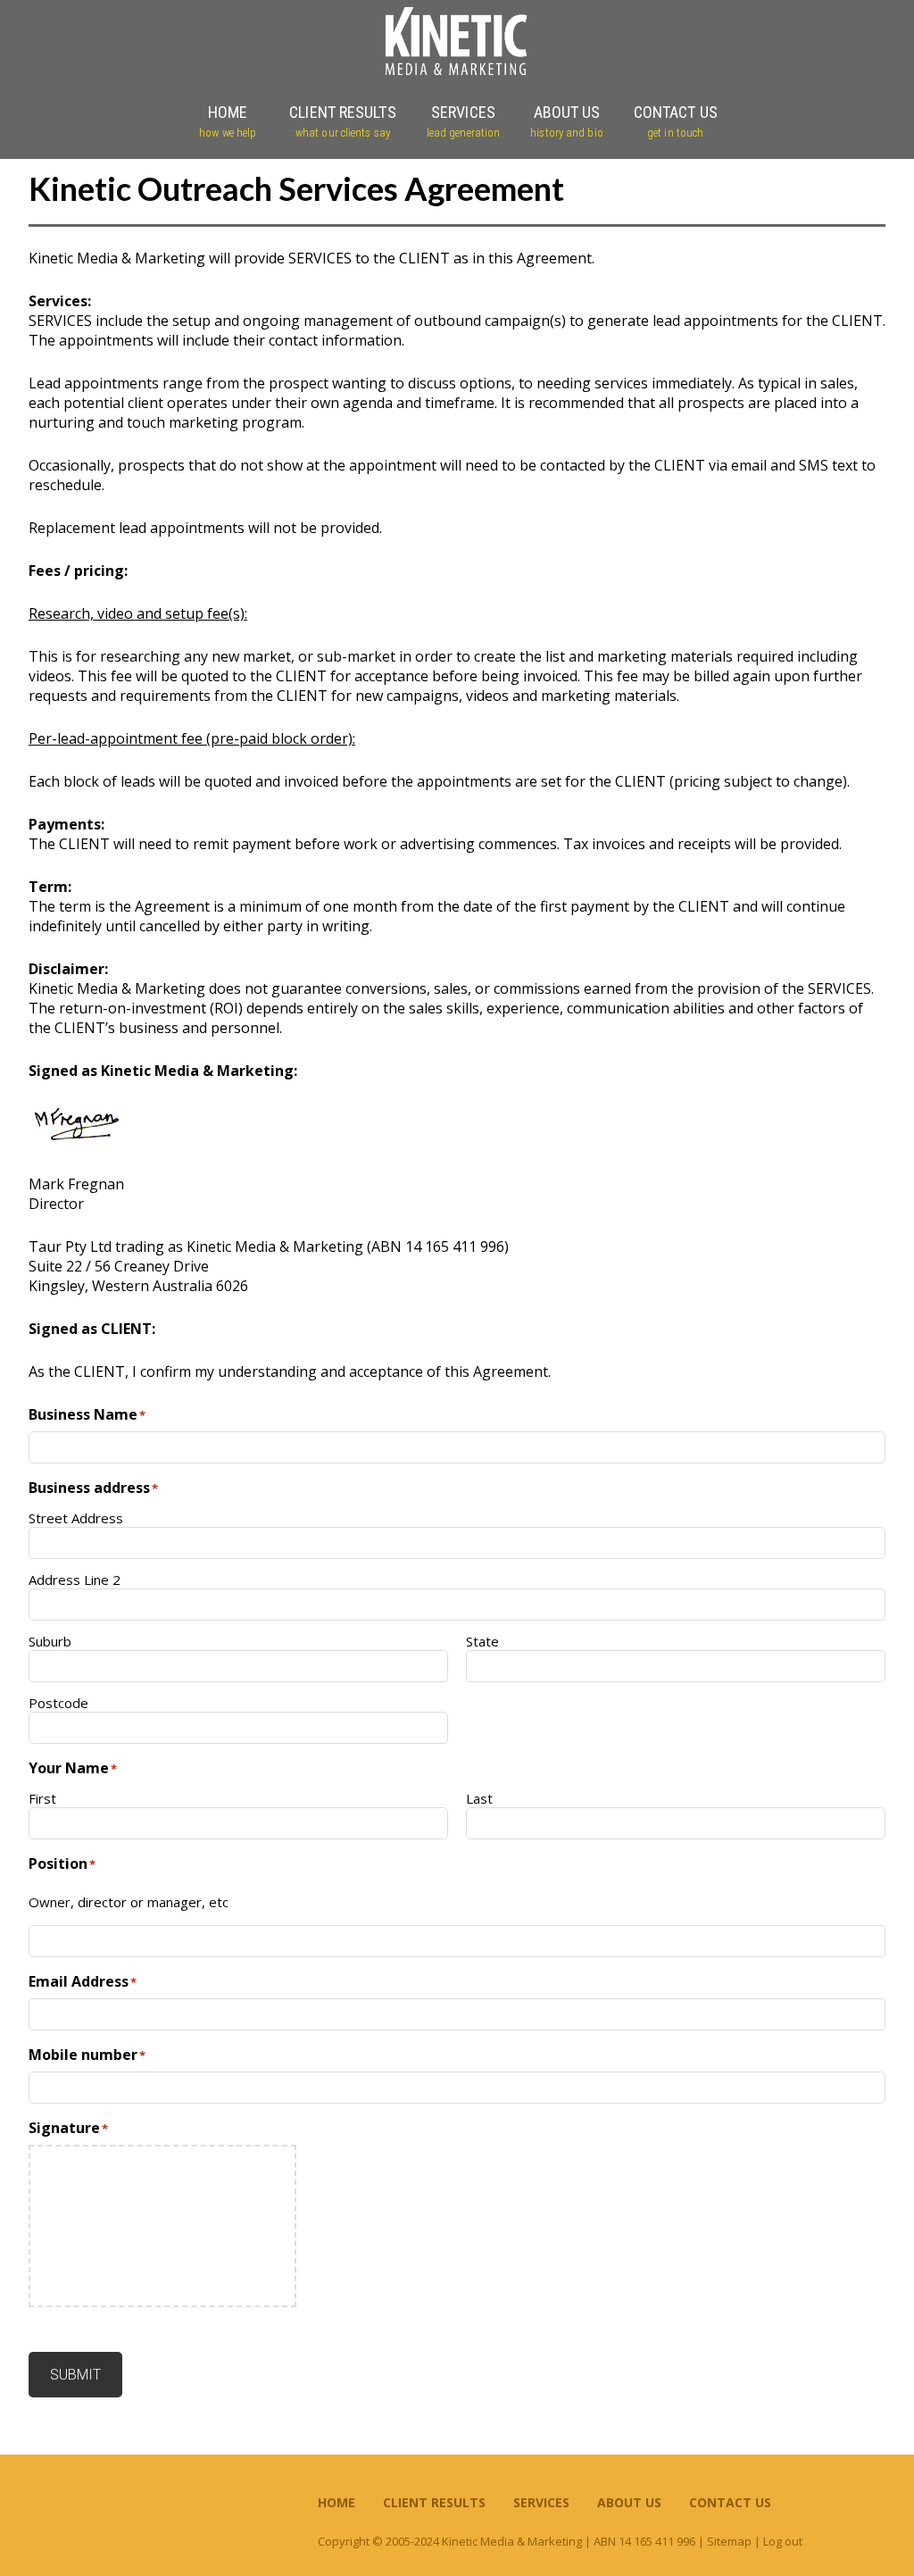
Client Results (434, 2502)
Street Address (76, 1518)
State (482, 1641)
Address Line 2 (75, 1580)
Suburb (50, 1641)
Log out (783, 2541)
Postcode (58, 1703)
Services (541, 2502)
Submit (75, 2375)
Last (479, 1798)
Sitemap (729, 2541)
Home (337, 2502)
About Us (629, 2502)
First (42, 1798)
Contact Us (730, 2502)
